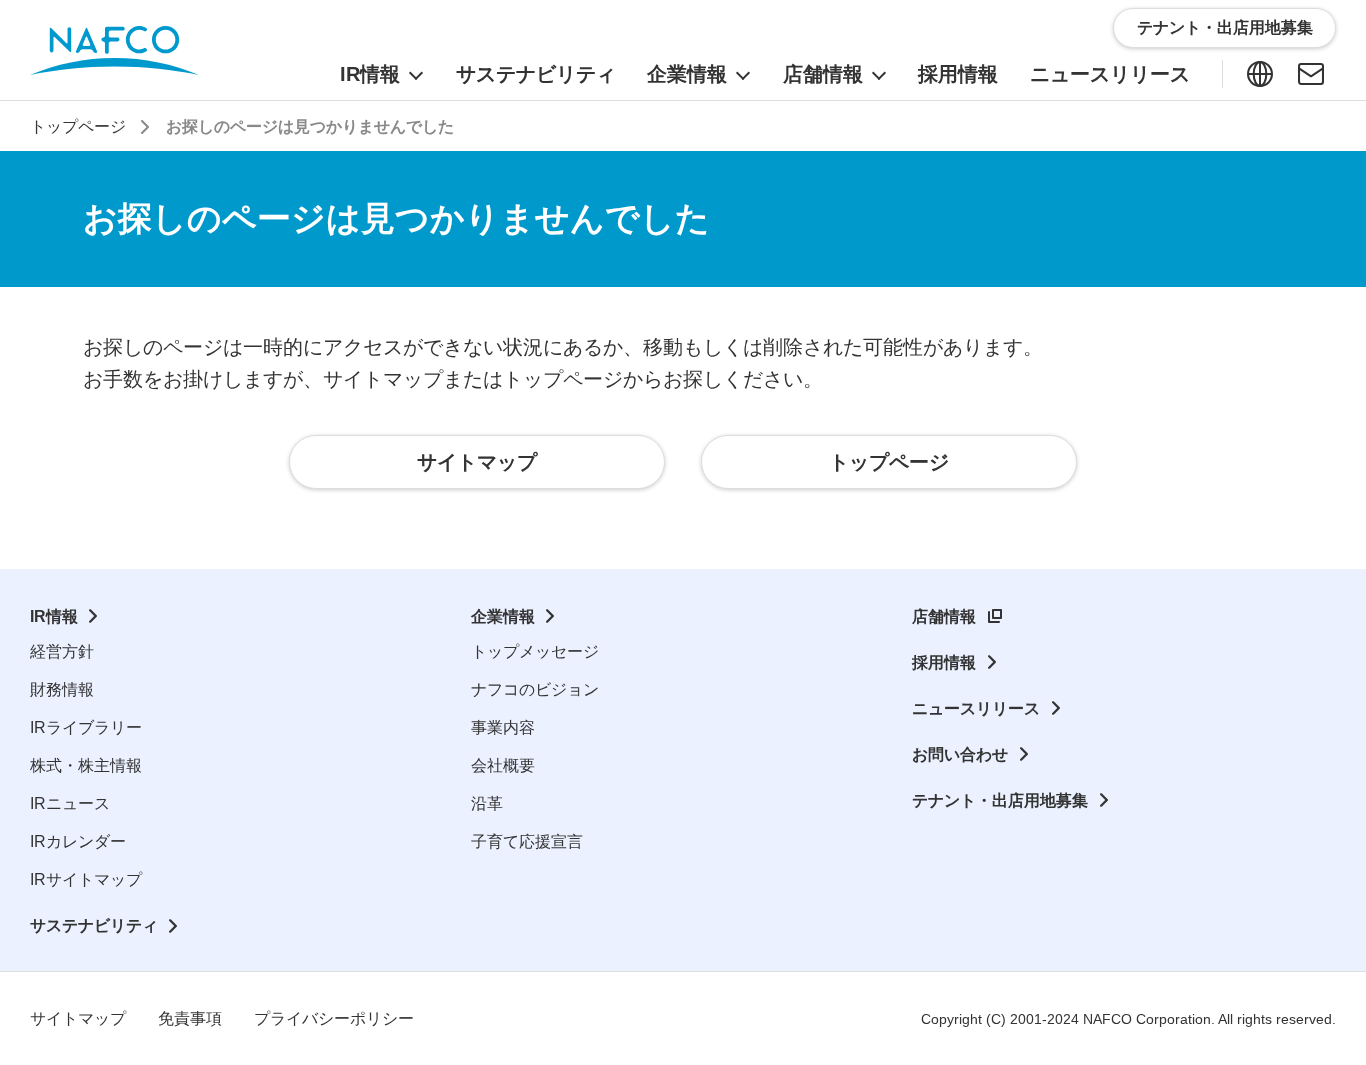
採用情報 (944, 662)
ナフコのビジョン (535, 689)
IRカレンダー (78, 841)
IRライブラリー (86, 727)
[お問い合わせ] (1311, 74)
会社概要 (503, 765)
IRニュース (70, 803)
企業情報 (503, 616)
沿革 (487, 803)
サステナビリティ (94, 925)
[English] (1260, 74)
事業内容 (503, 727)
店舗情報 (944, 616)
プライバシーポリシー (334, 1018)
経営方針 (62, 651)
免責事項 (190, 1018)
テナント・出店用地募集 (1000, 800)
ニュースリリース (976, 708)
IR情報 (54, 616)
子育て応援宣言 (527, 841)
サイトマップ (78, 1018)
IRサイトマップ (86, 879)
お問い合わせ (960, 754)
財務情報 (62, 689)
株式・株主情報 (86, 765)
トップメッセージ (535, 651)
